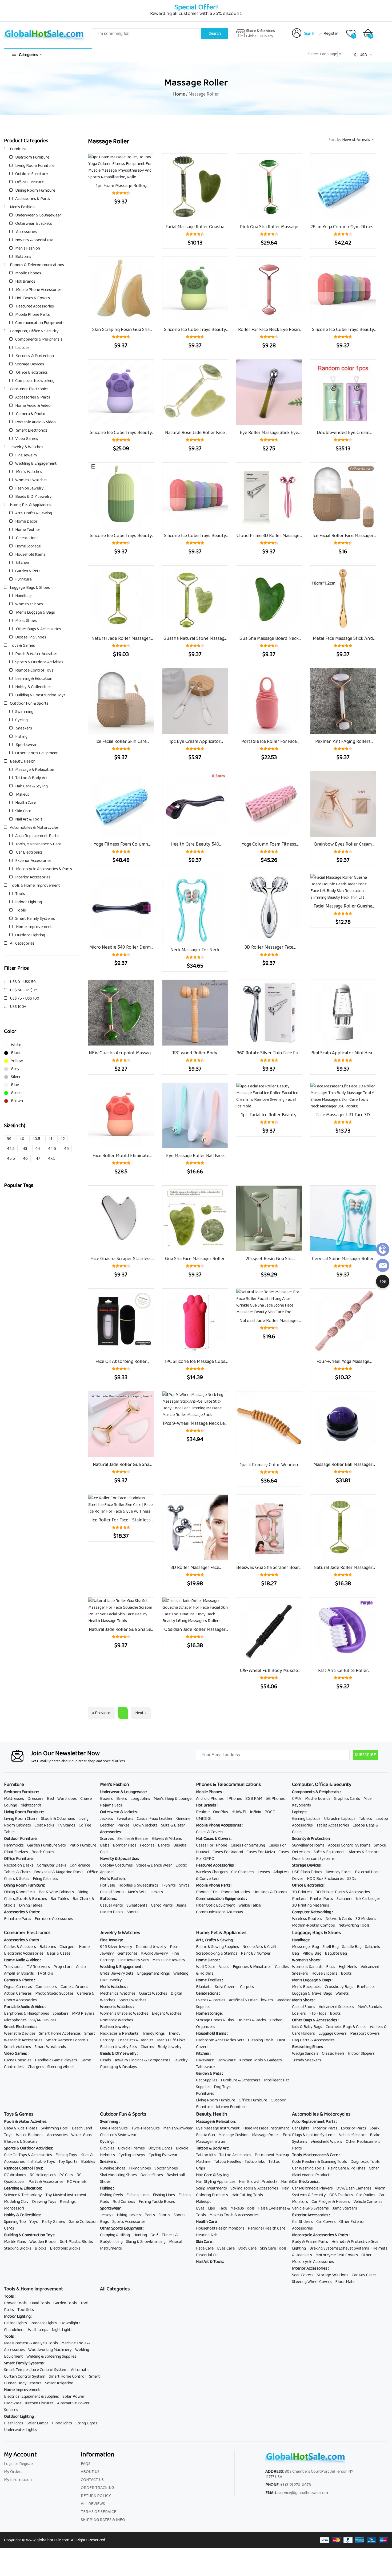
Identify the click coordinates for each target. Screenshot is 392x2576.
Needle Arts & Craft (259, 1947)
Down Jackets (145, 1825)
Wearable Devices (20, 2033)
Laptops (22, 348)
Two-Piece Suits (145, 2128)
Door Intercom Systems (313, 1859)
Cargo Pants (162, 1905)
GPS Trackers (341, 2195)
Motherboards (318, 1799)
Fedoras (147, 1845)
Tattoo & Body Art (31, 778)
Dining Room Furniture (35, 190)
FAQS (86, 2464)
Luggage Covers (333, 2033)
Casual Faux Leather (155, 1819)
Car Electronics (29, 852)
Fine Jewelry (26, 455)
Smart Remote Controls (67, 2040)
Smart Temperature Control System (36, 2370)
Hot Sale (107, 1885)
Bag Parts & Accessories (313, 2040)
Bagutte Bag (336, 1953)
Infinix (255, 1812)
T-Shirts (169, 1885)
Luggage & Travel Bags (312, 1993)
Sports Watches (133, 2000)
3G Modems (366, 1919)
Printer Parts (321, 1899)
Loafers (299, 2013)
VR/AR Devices (43, 2020)
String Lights (86, 2423)
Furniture (18, 149)
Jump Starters (345, 2208)
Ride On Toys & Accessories (28, 2155)
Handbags (24, 596)
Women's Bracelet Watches (124, 2013)
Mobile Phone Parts (33, 315)
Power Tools (15, 2303)
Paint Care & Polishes (347, 2168)
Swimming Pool (55, 2128)
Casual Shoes (304, 2007)
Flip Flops (318, 2013)
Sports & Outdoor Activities (39, 662)
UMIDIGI (204, 1819)
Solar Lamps (38, 2423)
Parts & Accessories (46, 2182)
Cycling (21, 720)
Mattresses (14, 1799)
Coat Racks (44, 1825)
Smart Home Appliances (60, 2033)
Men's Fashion (22, 207)
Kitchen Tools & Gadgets (261, 2060)
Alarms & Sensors (364, 1852)
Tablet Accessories (333, 1825)
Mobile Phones (28, 273)
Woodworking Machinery (50, 2350)
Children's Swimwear (118, 2135)
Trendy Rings (153, 2033)
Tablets (365, 1819)
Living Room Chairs (21, 1819)
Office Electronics (31, 372)
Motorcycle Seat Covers (337, 2255)
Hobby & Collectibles (33, 687)
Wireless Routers (307, 1919)
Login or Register (19, 2464)
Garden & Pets (28, 571)
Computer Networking (35, 381)
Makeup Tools (243, 2208)
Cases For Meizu (261, 1852)
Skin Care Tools (273, 2248)
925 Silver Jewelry (116, 1947)
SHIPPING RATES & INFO (103, 2520)
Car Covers (326, 2222)
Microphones (15, 2020)
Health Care (26, 803)
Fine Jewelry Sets (133, 1960)
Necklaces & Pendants (119, 2033)
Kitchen (22, 563)
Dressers (35, 1799)
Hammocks (14, 1845)
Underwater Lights (20, 2430)
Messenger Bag (305, 1947)
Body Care (247, 2248)
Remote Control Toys (34, 670)
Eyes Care (226, 2248)
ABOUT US (90, 2472)
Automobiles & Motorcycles (34, 828)
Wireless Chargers (212, 1872)
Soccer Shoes (166, 2168)
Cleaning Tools (261, 2040)
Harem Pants (112, 1912)
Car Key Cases (364, 2275)
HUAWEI (239, 1812)
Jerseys (107, 2215)
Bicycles (107, 2148)
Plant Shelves (16, 1852)
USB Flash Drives (307, 1872)
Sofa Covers (226, 1987)
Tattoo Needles (227, 2162)
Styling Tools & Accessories (254, 2188)
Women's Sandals (307, 1967)
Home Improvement (34, 927)
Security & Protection (35, 356)
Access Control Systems (349, 1845)
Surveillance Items (308, 1845)
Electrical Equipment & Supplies (31, 2396)
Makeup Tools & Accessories (234, 2215)
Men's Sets (137, 1892)
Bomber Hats (125, 1845)
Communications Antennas (219, 1912)
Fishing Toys (66, 2155)
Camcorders (46, 1987)
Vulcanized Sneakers (336, 2007)
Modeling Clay (16, 2202)
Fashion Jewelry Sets (119, 2047)
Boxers (106, 1799)
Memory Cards (339, 1872)
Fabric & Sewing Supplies (217, 1947)
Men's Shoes (26, 621)
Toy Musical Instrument (66, 2195)
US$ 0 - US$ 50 (23, 982)
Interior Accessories (33, 877)
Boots (346, 1973)
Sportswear (26, 745)
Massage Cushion (233, 2135)
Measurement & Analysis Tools (31, 2343)
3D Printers (302, 1892)
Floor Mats (345, 2282)
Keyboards (301, 1805)
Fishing (21, 737)
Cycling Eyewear (163, 2155)
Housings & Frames (270, 1892)
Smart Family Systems (35, 919)
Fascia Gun (205, 2135)
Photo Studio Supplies (54, 1993)
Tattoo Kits (206, 2155)
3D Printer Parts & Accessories (343, 1892)
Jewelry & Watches (27, 447)
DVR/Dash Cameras (354, 2188)
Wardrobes (67, 1799)
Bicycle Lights (160, 2148)
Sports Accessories (129, 2222)
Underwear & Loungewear (38, 215)
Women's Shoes (29, 604)
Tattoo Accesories (235, 2155)
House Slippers (324, 1973)
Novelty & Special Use (34, 240)
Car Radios (366, 2195)
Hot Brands (25, 281)
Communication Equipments (40, 323)
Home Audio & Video (33, 406)
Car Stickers (302, 2222)
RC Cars (66, 2175)
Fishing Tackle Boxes (157, 2202)
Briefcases (366, 1987)
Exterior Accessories (33, 861)
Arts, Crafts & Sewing (34, 513)
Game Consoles (18, 2060)
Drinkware (227, 2060)
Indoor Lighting (29, 902)
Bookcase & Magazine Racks (59, 1872)
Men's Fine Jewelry (169, 1960)
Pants (150, 2215)
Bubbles (88, 2162)
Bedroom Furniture (32, 157)
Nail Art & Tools (29, 819)
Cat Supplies (207, 2080)
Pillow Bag (312, 1953)
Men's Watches (29, 472)
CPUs (297, 1799)
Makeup (22, 794)
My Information (18, 2480)
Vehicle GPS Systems (310, 2208)
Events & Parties (211, 2000)
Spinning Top (15, 2222)
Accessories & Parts (33, 199)
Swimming (24, 712)
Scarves (107, 1839)
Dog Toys (222, 2087)
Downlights (70, 2323)
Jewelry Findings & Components (142, 2060)
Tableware (205, 2067)
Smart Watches (17, 2047)
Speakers (61, 2013)
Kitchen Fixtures (39, 2403)
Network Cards (339, 1919)
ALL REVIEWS (93, 2504)
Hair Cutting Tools (247, 2195)
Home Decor (26, 521)
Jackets (107, 1819)
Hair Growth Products (258, 2182)
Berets (164, 1845)
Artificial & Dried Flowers (251, 2000)
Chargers (67, 1947)
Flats (331, 1967)
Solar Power (73, 2396)
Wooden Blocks (43, 2242)
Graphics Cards (347, 1799)
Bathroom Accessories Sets (220, 2040)
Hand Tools (40, 2303)
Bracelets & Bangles (136, 2040)
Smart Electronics (31, 430)
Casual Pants (111, 1905)
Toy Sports (68, 2162)
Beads (105, 2060)
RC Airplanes (15, 2175)
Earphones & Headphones (27, 2013)
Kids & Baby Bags (307, 2027)
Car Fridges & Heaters (331, 2202)
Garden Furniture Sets (47, 1845)
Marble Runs (15, 2242)
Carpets (247, 1987)
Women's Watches (31, 480)
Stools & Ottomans (58, 1819)
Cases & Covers (210, 1832)
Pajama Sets (111, 1805)
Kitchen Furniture (231, 2107)
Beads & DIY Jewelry (33, 497)
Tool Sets (26, 2310)
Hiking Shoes (140, 2168)
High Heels (348, 1967)
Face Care (205, 2248)
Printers (299, 1899)
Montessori (14, 2208)
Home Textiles (28, 530)
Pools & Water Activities (36, 654)
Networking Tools (354, 1925)
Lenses (264, 1872)
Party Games (53, 2222)
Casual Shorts (112, 1892)
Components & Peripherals (39, 339)
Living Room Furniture (35, 166)
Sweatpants (137, 1905)
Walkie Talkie (250, 1905)
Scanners (345, 1899)
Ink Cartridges (368, 1899)
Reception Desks (19, 1865)
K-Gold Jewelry (155, 1953)
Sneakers (24, 728)
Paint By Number (256, 1953)
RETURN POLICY (96, 2496)
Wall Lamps (38, 2330)
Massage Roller (266, 2135)
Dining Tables (31, 1905)
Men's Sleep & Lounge (173, 1799)
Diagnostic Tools (365, 2162)
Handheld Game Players (56, 2060)
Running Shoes (113, 2168)
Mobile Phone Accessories (38, 290)
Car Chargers (243, 1872)
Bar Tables (60, 1899)
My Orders (13, 2472)
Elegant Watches (167, 2013)
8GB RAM (254, 1799)
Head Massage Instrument (266, 2128)
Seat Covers (303, 2275)
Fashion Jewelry (29, 488)
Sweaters (125, 1819)
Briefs (122, 1799)
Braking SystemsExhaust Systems (339, 2248)
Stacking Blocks (18, 2248)
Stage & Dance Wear (154, 1865)
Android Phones (210, 1799)
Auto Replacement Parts (37, 836)
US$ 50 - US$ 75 (24, 990)
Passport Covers (365, 2033)
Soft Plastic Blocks (77, 2242)
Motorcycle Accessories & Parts (44, 869)
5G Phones (275, 1799)
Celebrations (27, 538)
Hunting (140, 2235)
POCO (270, 1812)
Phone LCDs (207, 1892)
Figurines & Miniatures (252, 1967)
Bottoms (23, 257)
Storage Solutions (333, 2275)
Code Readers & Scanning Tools (319, 2162)
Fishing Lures (138, 2195)
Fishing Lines (164, 2195)
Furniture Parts (18, 1919)
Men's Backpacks (307, 1987)
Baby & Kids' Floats (21, 2128)
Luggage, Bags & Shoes (30, 588)
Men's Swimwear (178, 2128)
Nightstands (31, 1805)
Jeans (181, 1905)
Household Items (30, 555)
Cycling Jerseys (132, 2155)
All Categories (22, 943)
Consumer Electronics (29, 389)
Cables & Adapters (20, 1947)
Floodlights (62, 2423)
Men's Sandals (370, 2007)
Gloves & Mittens (167, 1839)
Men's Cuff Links (171, 2040)
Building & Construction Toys (40, 695)
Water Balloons (30, 2135)
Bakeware (205, 2060)
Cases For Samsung (248, 1845)
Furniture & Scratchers (241, 2080)
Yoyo (34, 2222)
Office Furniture (29, 182)
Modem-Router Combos (313, 1925)
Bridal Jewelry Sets (117, 1973)
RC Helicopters (43, 2175)
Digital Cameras (18, 1987)
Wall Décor (206, 1967)
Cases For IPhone (212, 1845)
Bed (50, 1799)
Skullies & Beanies (133, 1839)
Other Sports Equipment (37, 753)
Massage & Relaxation (35, 770)
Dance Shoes (152, 2175)
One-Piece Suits (114, 2128)
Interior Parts (325, 2128)
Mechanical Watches (118, 1993)
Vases (224, 1967)
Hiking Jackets (129, 2215)
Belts (105, 1845)
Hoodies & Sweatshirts (138, 1885)
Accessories (26, 232)
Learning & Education (34, 679)
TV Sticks (45, 1973)
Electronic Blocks (65, 2248)
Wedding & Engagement (36, 463)
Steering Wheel (60, 2067)
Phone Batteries (235, 1892)
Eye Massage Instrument (218, 2128)
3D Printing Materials (311, 1905)
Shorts (133, 1912)
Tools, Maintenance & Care (38, 844)
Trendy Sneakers (307, 2060)
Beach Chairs (43, 1852)
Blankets (204, 1987)
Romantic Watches (117, 2020)
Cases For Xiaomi (228, 1852)
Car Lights (301, 2128)
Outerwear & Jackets (34, 224)
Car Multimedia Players (312, 2188)
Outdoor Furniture (31, 174)
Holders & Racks (252, 2020)
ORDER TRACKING (97, 2488)
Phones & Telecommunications (37, 265)
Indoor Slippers (361, 2054)
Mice (367, 1799)
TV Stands (66, 1825)
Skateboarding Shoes (118, 2175)
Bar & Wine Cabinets (56, 1892)
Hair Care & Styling (31, 786)
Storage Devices (30, 364)
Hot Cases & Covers (33, 298)
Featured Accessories (35, 306)
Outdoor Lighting (30, 935)
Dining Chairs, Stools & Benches (46, 1895)
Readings (68, 2202)
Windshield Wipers (326, 2142)
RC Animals (77, 2182)
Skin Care (23, 811)
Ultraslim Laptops (340, 1819)
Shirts (184, 1885)
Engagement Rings (153, 1973)
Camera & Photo (30, 414)
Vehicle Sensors (353, 2135)
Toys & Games (22, 646)
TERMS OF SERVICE (99, 2512)
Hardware (13, 2403)
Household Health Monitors (220, 2228)
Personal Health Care (267, 2228)
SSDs (352, 1879)
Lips (211, 2208)
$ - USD (361, 55)
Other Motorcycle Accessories (332, 2258)
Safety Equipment (329, 1852)
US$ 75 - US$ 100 (25, 998)
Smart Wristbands (50, 2047)
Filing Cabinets (45, 1879)
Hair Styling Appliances (216, 2182)
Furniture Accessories (54, 1919)
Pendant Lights (44, 2323)
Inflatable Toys (42, 2162)
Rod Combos (124, 2202)
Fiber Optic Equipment (215, 1905)
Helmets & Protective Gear (355, 2242)
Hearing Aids (207, 2235)
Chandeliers (14, 2330)
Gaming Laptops (306, 1819)
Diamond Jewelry (151, 1947)
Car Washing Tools (308, 2168)
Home (179, 94)
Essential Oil (207, 2255)
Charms (147, 2047)
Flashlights (14, 2423)
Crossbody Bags (339, 1987)
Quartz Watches (153, 1993)
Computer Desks (51, 1865)
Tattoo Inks (255, 2162)
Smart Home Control (67, 2376)
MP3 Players (83, 2013)
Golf (154, 2235)
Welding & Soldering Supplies (51, 2356)
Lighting (299, 2248)
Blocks (41, 2248)
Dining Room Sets (20, 1892)
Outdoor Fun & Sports (29, 703)
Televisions (14, 1967)
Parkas (123, 1825)
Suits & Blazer (173, 1825)
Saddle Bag (352, 1947)
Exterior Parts (353, 2128)
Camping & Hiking (115, 2235)
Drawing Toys (44, 2202)
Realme (203, 1812)
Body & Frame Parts (310, 2242)
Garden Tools (65, 2303)
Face (223, 2208)
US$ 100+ (18, 1007)
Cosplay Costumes (116, 1865)
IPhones (235, 1799)
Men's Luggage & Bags (35, 612)
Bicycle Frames (131, 2148)
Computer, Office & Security (34, 331)
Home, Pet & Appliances (31, 505)
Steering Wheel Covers (312, 2282)
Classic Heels (333, 2054)
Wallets (342, 1993)
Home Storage (28, 546)
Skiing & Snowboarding (146, 2242)
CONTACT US (92, 2480)
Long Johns (140, 1799)
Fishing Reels (111, 2195)
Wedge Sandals (305, 2054)
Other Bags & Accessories (38, 629)
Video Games (27, 439)
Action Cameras (18, 1993)
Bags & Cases (59, 1953)
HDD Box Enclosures (325, 1879)
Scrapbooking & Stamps (217, 1953)
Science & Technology (23, 2195)
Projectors (63, 1967)
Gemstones (127, 1953)
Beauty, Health (23, 761)
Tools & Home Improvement (35, 885)
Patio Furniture (83, 1845)
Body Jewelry (170, 2047)
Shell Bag (331, 1947)
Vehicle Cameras (368, 2202)
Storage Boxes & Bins (215, 2020)
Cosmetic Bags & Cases (346, 2027)
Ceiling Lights (15, 2323)
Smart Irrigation (59, 2383)
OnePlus (221, 1812)
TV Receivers (38, 1967)
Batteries (48, 1947)
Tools (20, 894)
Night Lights (62, 2330)
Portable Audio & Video (35, 422)
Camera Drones (74, 1987)
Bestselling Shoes (31, 637)
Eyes (200, 2208)
